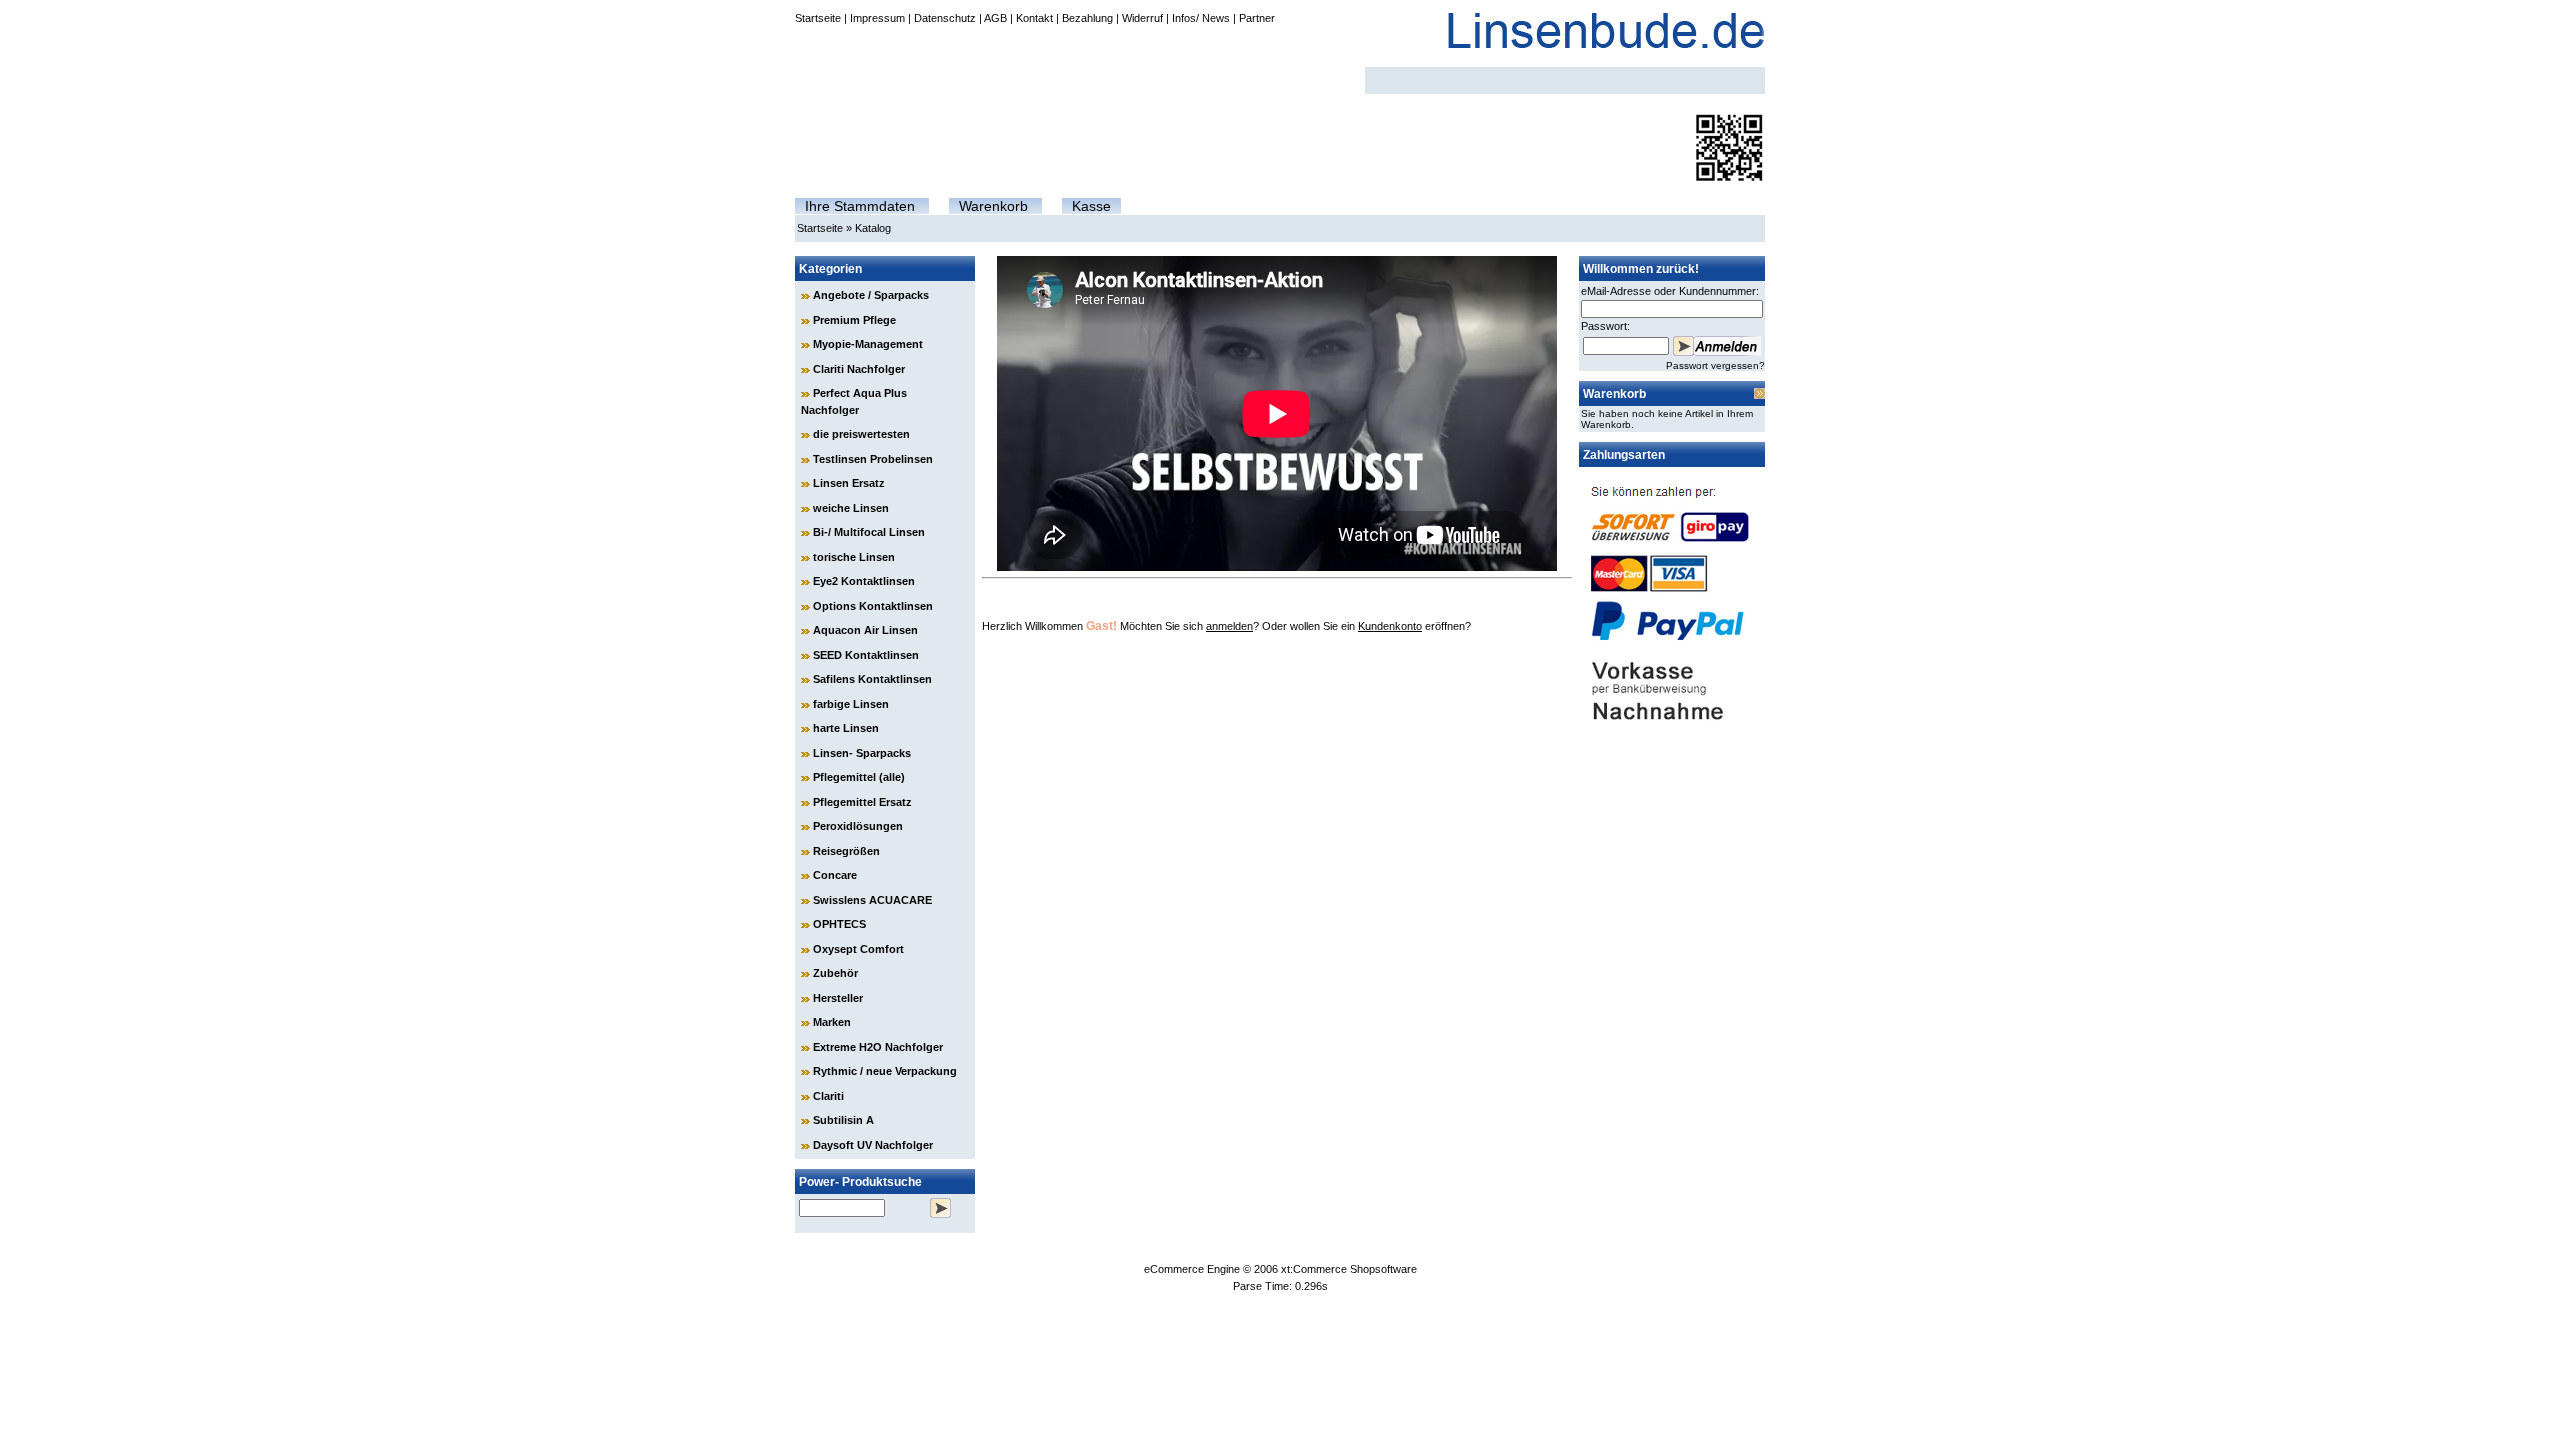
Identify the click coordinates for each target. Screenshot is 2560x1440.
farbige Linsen (851, 704)
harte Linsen (846, 728)
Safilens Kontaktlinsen (872, 679)
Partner (1257, 18)
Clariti (828, 1096)
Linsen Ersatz (849, 483)
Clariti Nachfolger (859, 369)
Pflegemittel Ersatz (862, 802)
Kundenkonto (1390, 626)
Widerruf (1142, 18)
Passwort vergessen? (1715, 365)
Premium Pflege (854, 320)
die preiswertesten (861, 434)
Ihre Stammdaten (860, 206)
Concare (835, 875)
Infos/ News (1201, 18)
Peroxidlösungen (858, 826)
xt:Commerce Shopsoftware (1349, 1269)
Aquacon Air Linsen (865, 630)
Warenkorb (993, 206)
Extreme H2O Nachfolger (878, 1047)
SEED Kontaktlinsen (866, 655)
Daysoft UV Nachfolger (873, 1145)
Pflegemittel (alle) (859, 777)
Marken (832, 1022)
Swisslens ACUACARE (872, 900)
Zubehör (835, 973)
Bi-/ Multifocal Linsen (869, 532)
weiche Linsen (851, 508)
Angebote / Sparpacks (871, 295)
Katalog (873, 228)
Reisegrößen (846, 851)
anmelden (1229, 626)
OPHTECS (839, 924)
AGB (995, 18)
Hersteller (838, 998)
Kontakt (1034, 18)
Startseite (818, 18)
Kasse (1091, 206)
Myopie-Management (868, 344)
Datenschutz (945, 18)
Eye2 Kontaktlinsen (864, 581)
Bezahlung (1087, 18)
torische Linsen (854, 557)
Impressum (877, 18)
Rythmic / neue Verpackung (885, 1071)
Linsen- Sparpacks (862, 753)
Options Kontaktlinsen (873, 606)
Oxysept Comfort (858, 949)
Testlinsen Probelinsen (873, 459)
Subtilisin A (843, 1120)
